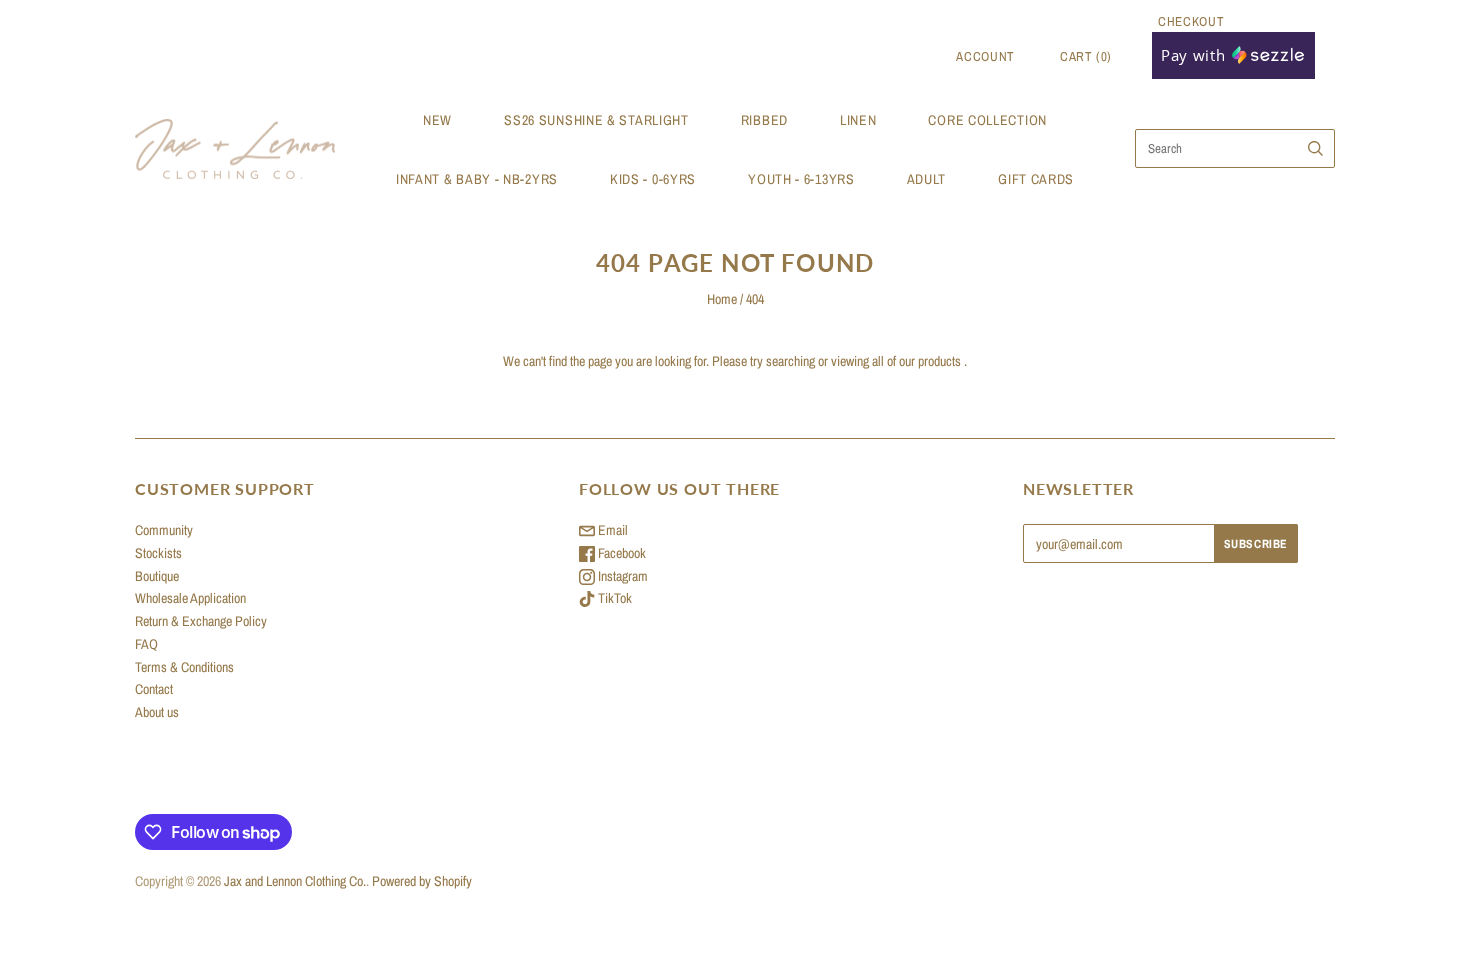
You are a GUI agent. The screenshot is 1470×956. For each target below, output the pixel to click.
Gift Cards (1036, 179)
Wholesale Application (190, 598)
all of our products (916, 361)
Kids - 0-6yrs (653, 179)
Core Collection (987, 120)
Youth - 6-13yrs (801, 179)
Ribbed (764, 120)
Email (611, 530)
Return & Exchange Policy (201, 621)
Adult (927, 179)
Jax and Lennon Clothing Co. (295, 881)
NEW (437, 120)
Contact (154, 689)
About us (157, 712)
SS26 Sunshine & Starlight (596, 120)
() (1086, 56)
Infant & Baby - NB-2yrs (477, 179)
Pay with (1195, 55)
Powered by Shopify (422, 881)
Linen (858, 120)
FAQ (146, 644)
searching (790, 361)
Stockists (158, 553)
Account (985, 56)
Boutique (157, 576)
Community (164, 530)
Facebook (620, 553)
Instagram (621, 576)
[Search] (1315, 148)
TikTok (613, 598)
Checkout (1191, 21)
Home (722, 299)
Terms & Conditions (184, 667)
